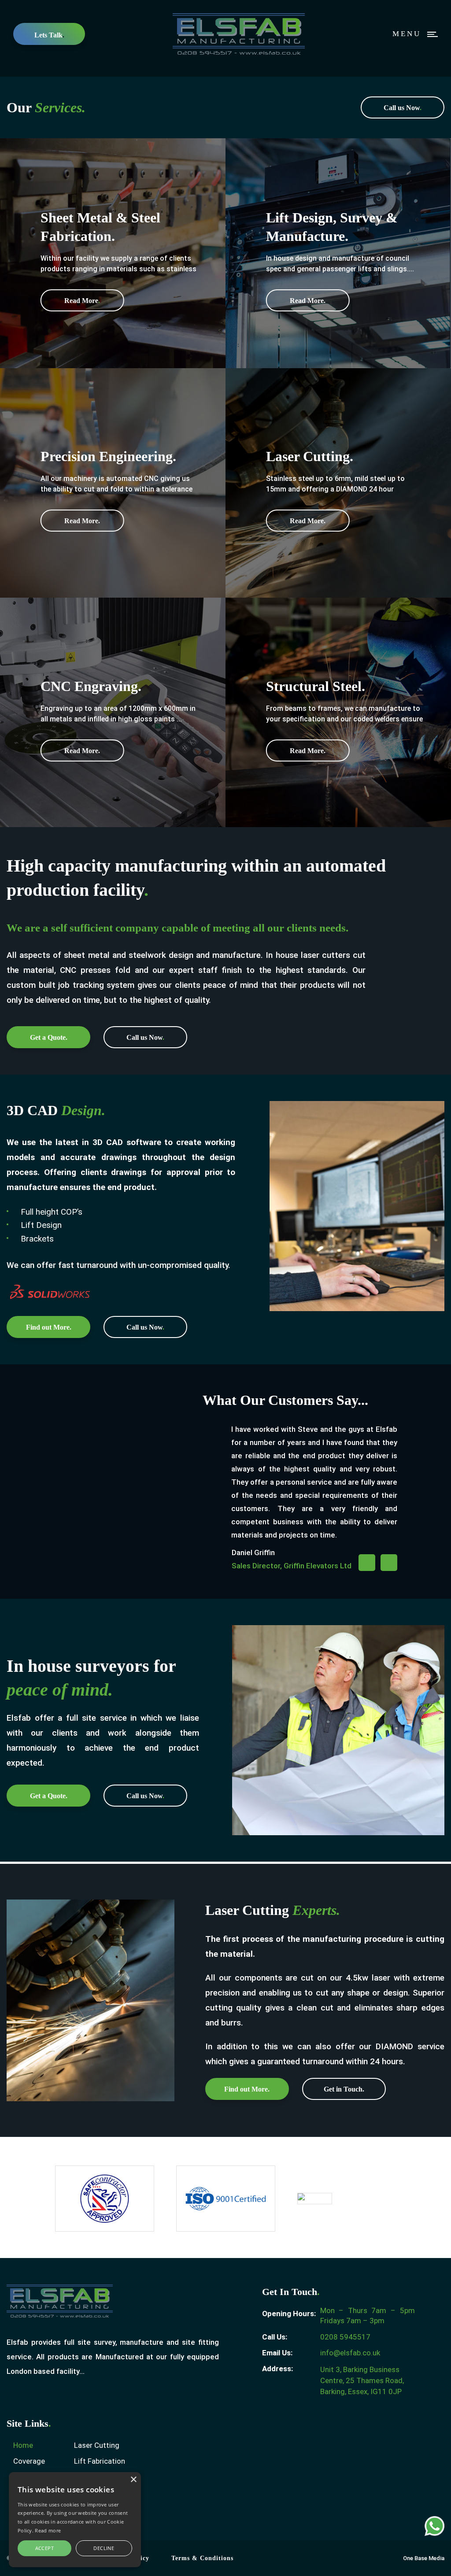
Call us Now (403, 108)
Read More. (308, 301)
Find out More (49, 1327)
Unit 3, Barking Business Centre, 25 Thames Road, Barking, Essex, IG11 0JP (362, 2380)
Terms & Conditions (202, 2558)
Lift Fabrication (100, 2461)
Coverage (29, 2461)
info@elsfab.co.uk (350, 2353)
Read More (82, 301)
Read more (48, 2530)
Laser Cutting (97, 2445)
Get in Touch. (344, 2089)
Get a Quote (49, 1037)
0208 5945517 (345, 2337)
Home (23, 2445)
